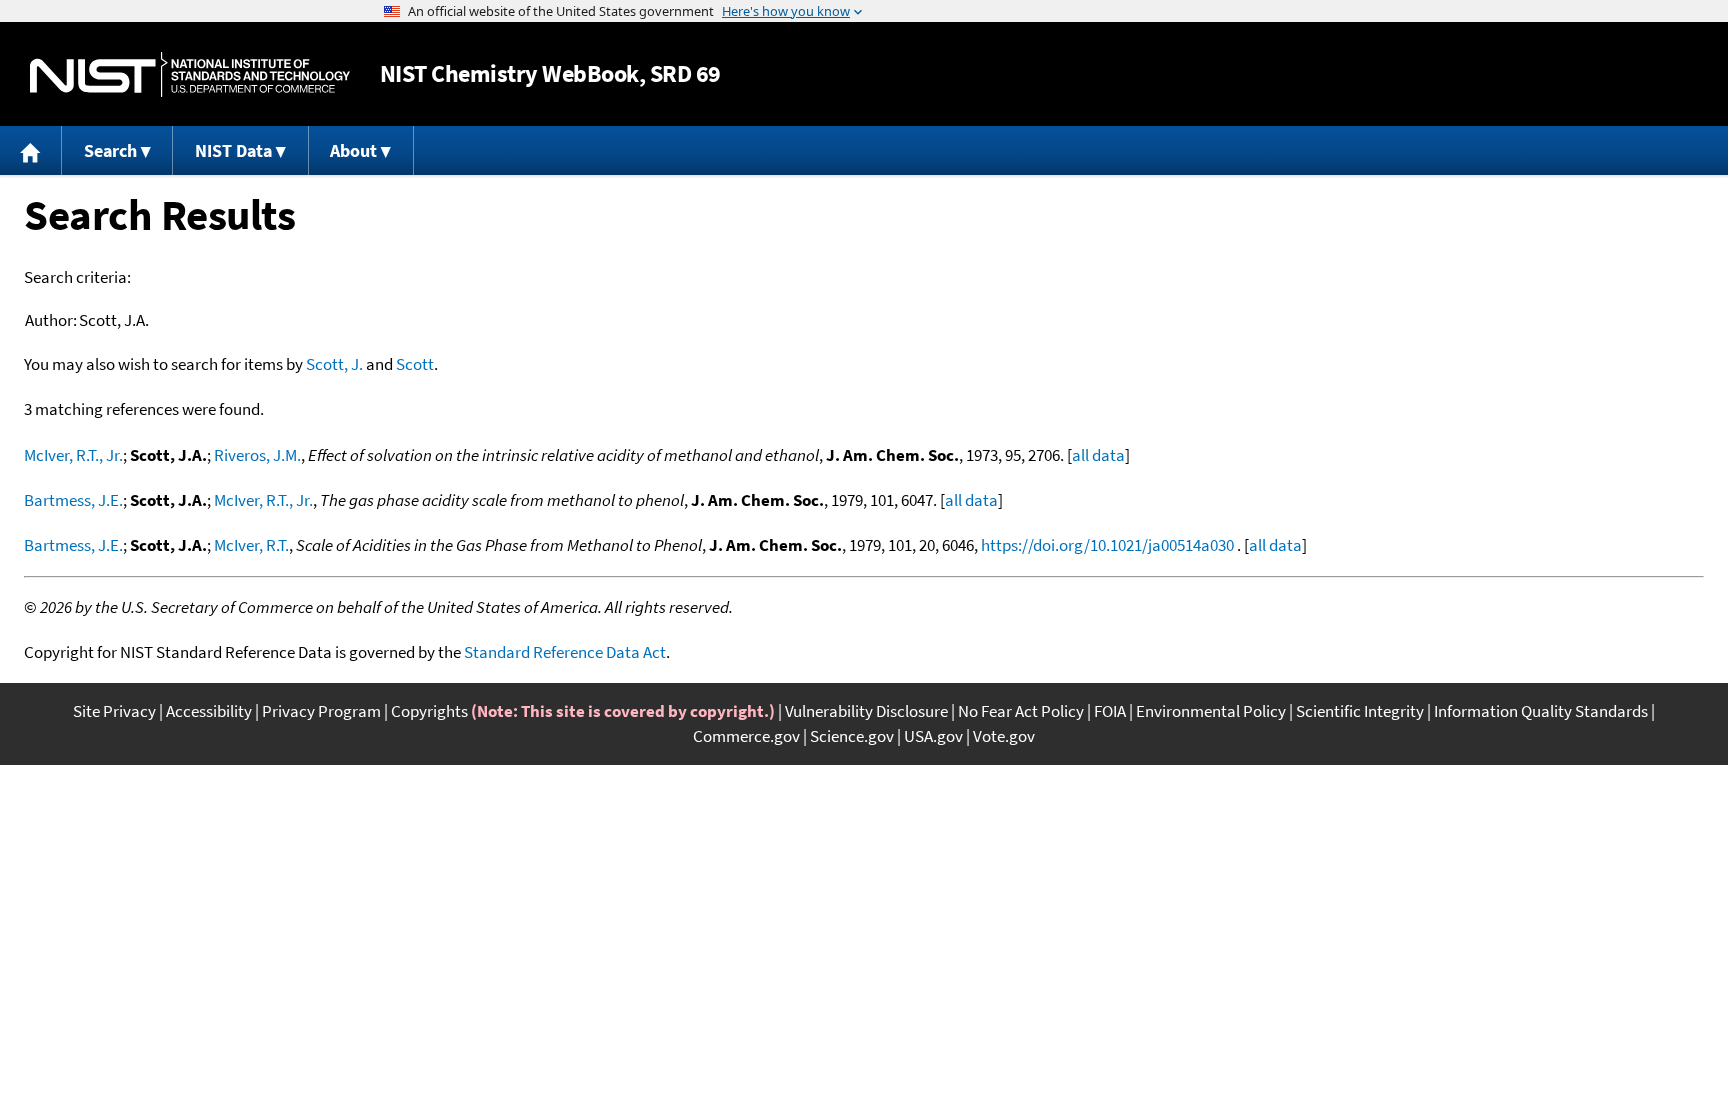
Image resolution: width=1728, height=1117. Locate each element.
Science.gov (852, 736)
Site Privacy (114, 711)
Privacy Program (321, 711)
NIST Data (233, 150)
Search (110, 150)
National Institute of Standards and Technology (190, 74)
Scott (415, 364)
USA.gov (933, 736)
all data (1098, 455)
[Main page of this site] (31, 150)
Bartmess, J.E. (73, 500)
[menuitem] (31, 150)
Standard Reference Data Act (565, 652)
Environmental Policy (1211, 711)
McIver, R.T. (251, 545)
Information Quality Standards (1541, 711)
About (353, 150)
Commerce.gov (746, 736)
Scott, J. (334, 364)
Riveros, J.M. (257, 455)
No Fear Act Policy (1021, 711)
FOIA (1110, 711)
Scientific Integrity (1360, 711)
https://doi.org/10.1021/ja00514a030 (1107, 545)
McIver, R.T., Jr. (73, 455)
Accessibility (209, 711)
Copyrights (429, 711)
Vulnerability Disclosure (866, 711)
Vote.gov (1004, 736)
